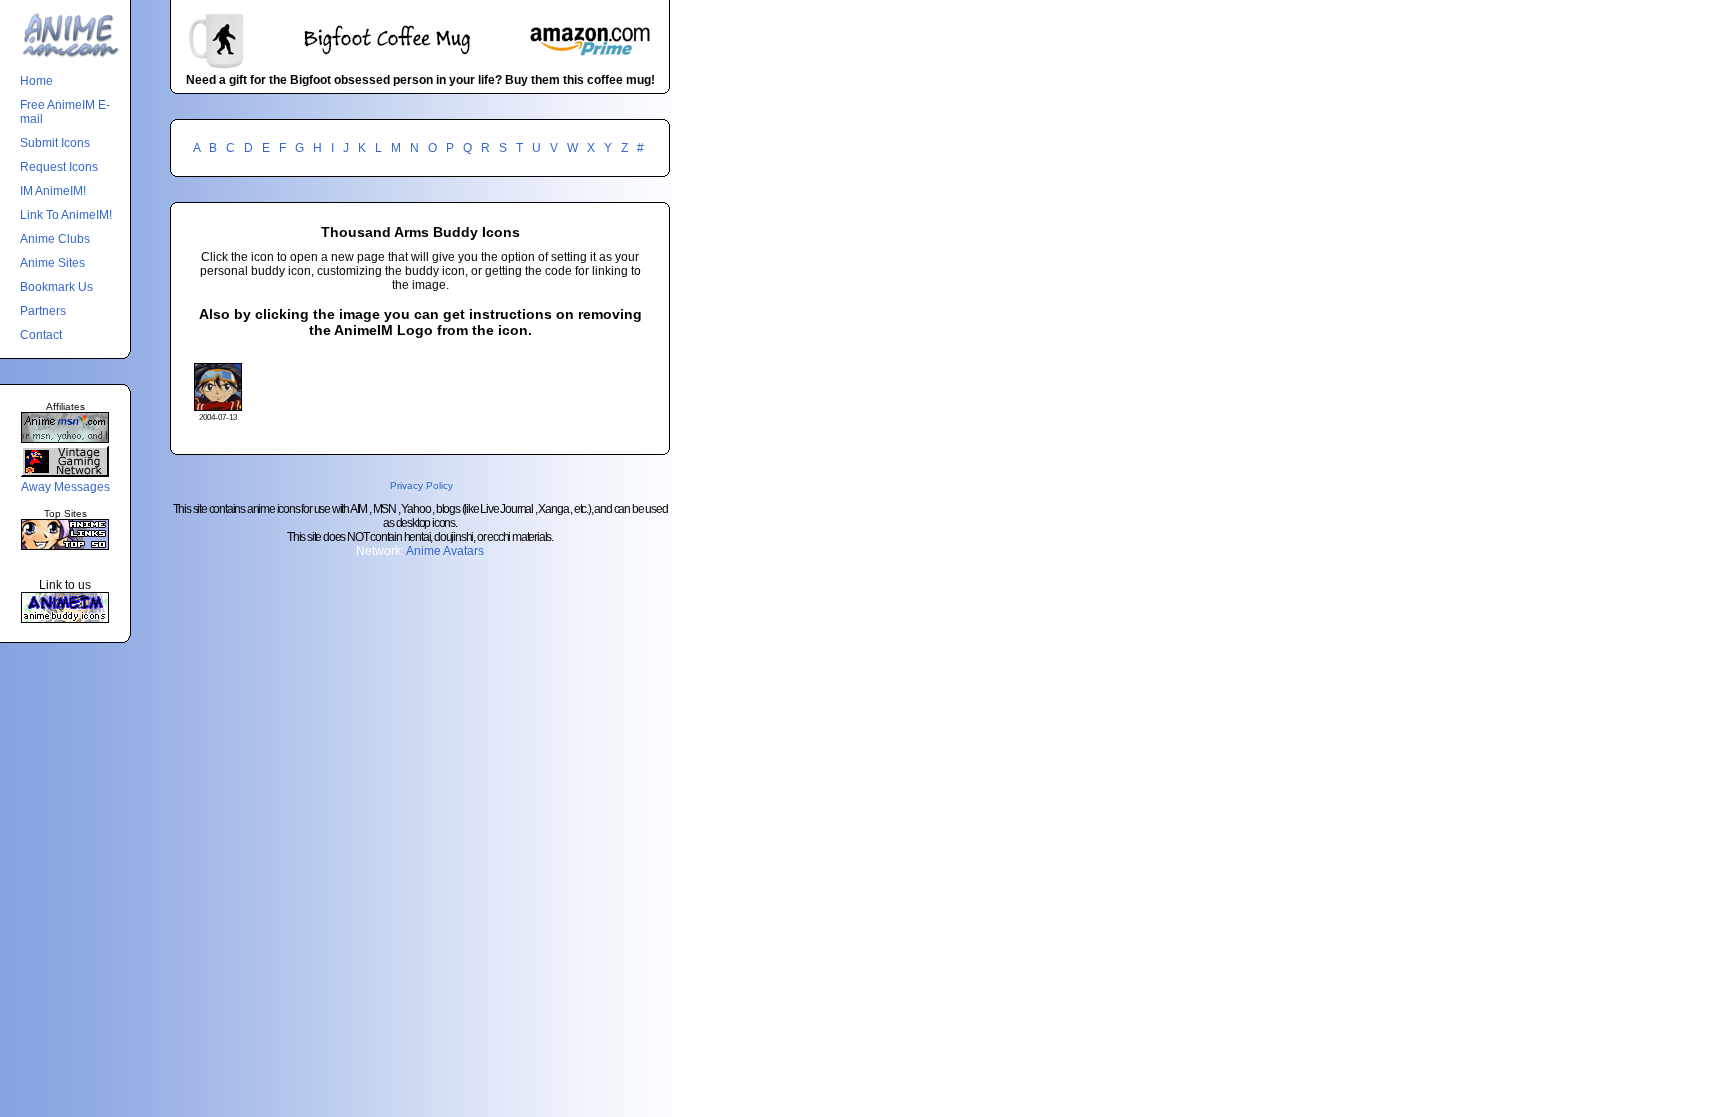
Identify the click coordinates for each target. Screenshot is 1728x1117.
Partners (43, 311)
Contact (41, 335)
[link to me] (65, 619)
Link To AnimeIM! (66, 215)
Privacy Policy (421, 485)
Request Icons (59, 167)
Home (36, 81)
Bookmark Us (56, 287)
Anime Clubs (55, 239)
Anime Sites (52, 263)
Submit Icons (55, 143)
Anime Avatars (445, 551)
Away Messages (65, 487)
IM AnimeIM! (53, 191)
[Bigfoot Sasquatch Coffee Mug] (420, 66)
